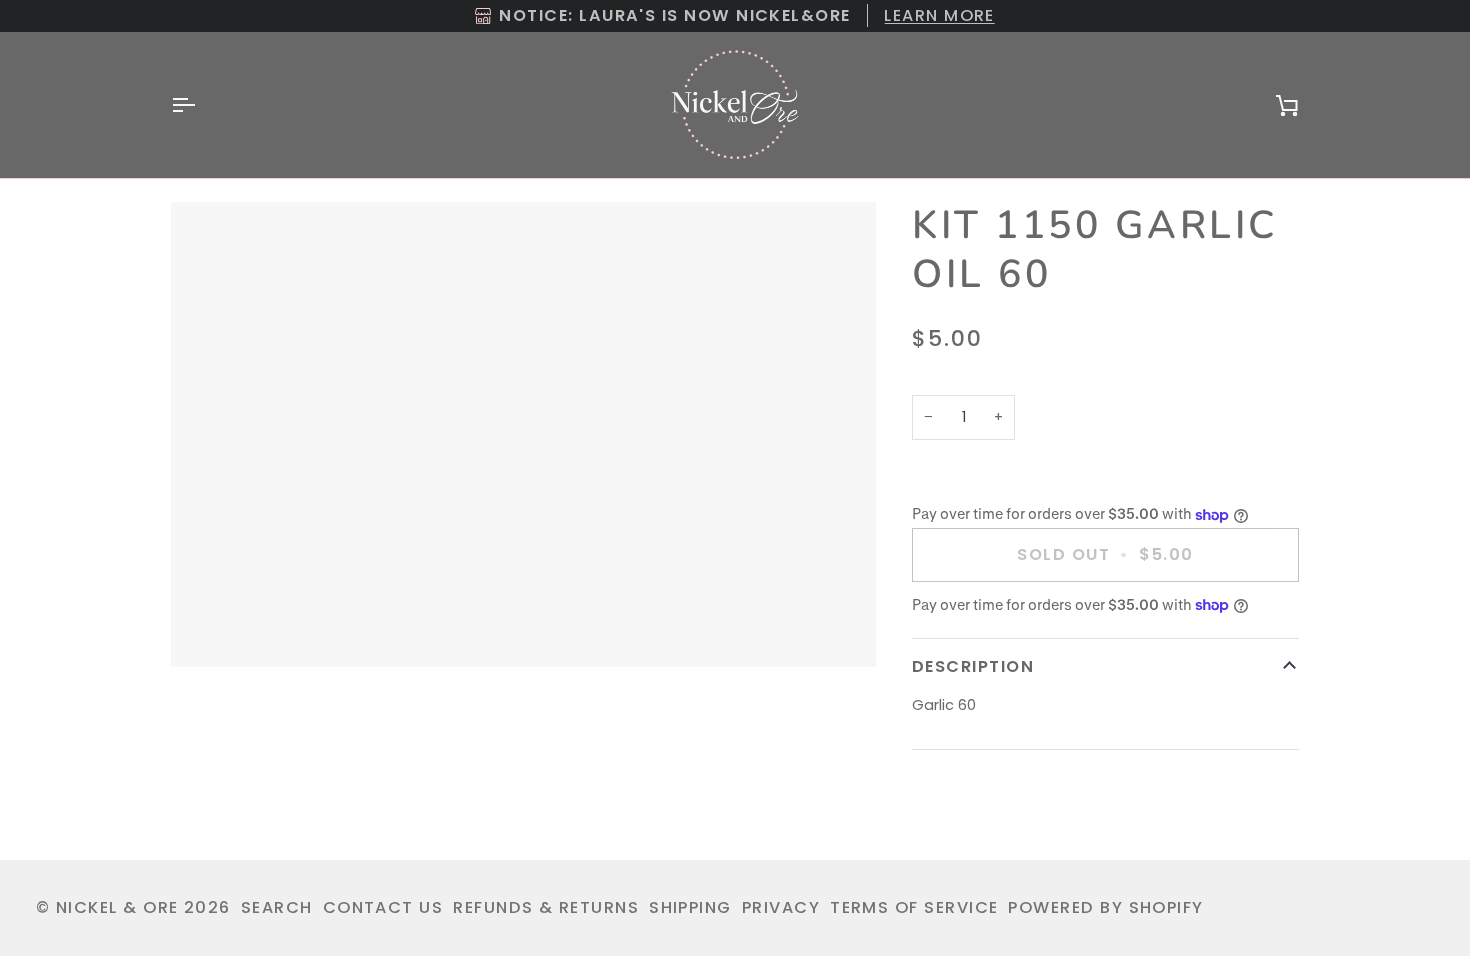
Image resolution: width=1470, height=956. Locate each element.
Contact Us (383, 907)
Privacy (781, 907)
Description (973, 666)
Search (277, 907)
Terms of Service (914, 907)
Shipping (690, 907)
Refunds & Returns (546, 907)
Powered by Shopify (1105, 907)
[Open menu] (201, 105)
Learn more (939, 15)
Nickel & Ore (117, 907)
